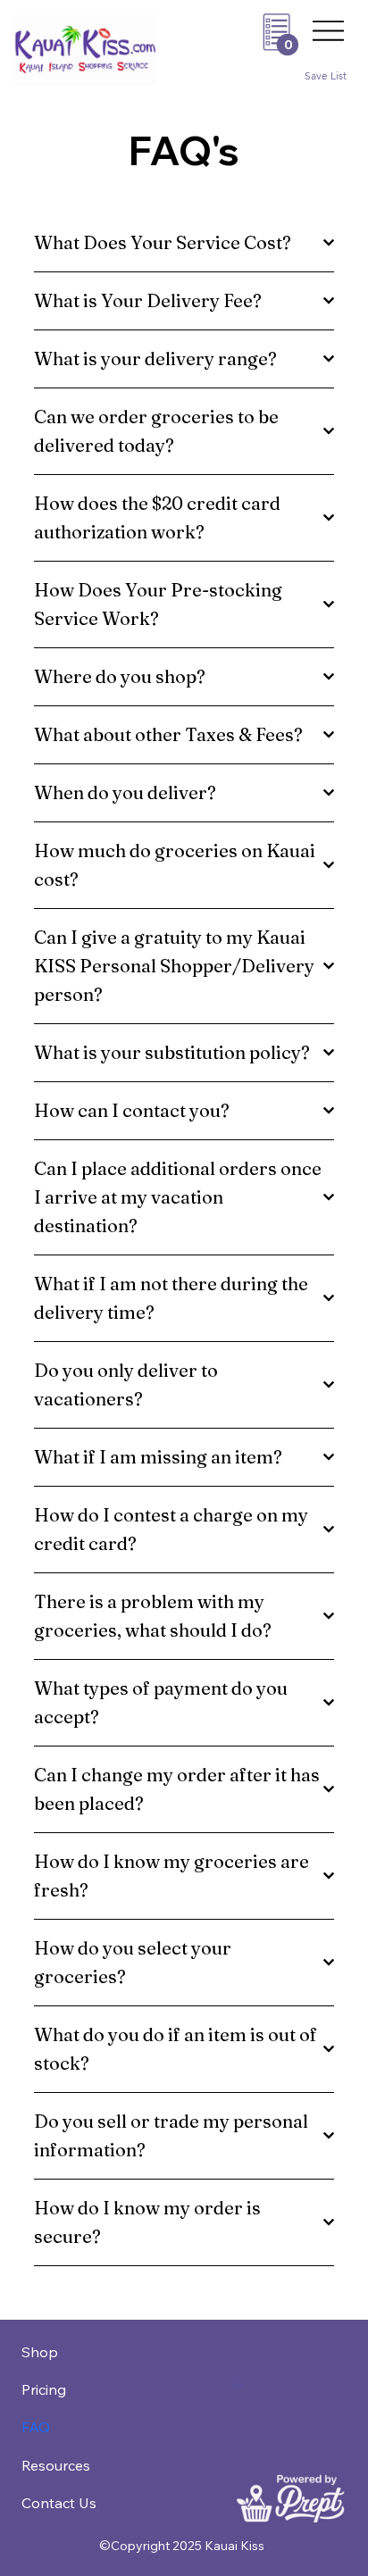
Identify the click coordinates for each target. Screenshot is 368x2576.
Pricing (44, 2389)
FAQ (36, 2427)
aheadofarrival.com (238, 2383)
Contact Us (59, 2503)
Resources (56, 2465)
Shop (40, 2352)
